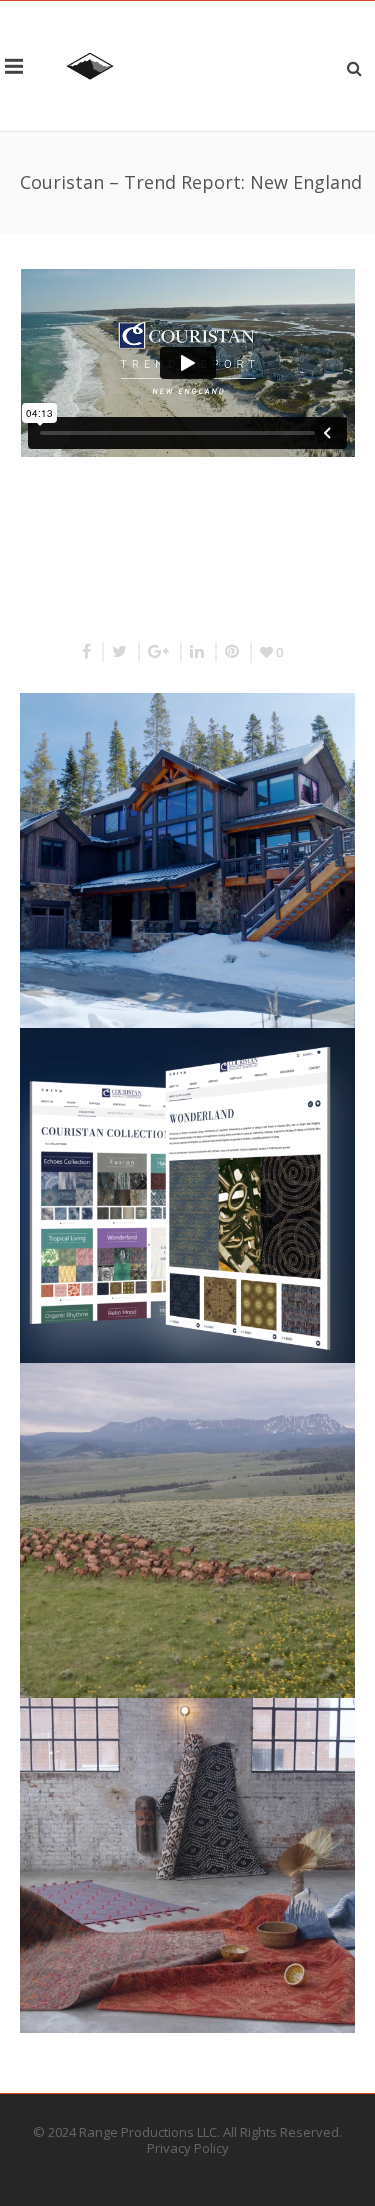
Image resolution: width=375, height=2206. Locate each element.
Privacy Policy (188, 2148)
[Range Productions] (90, 66)
